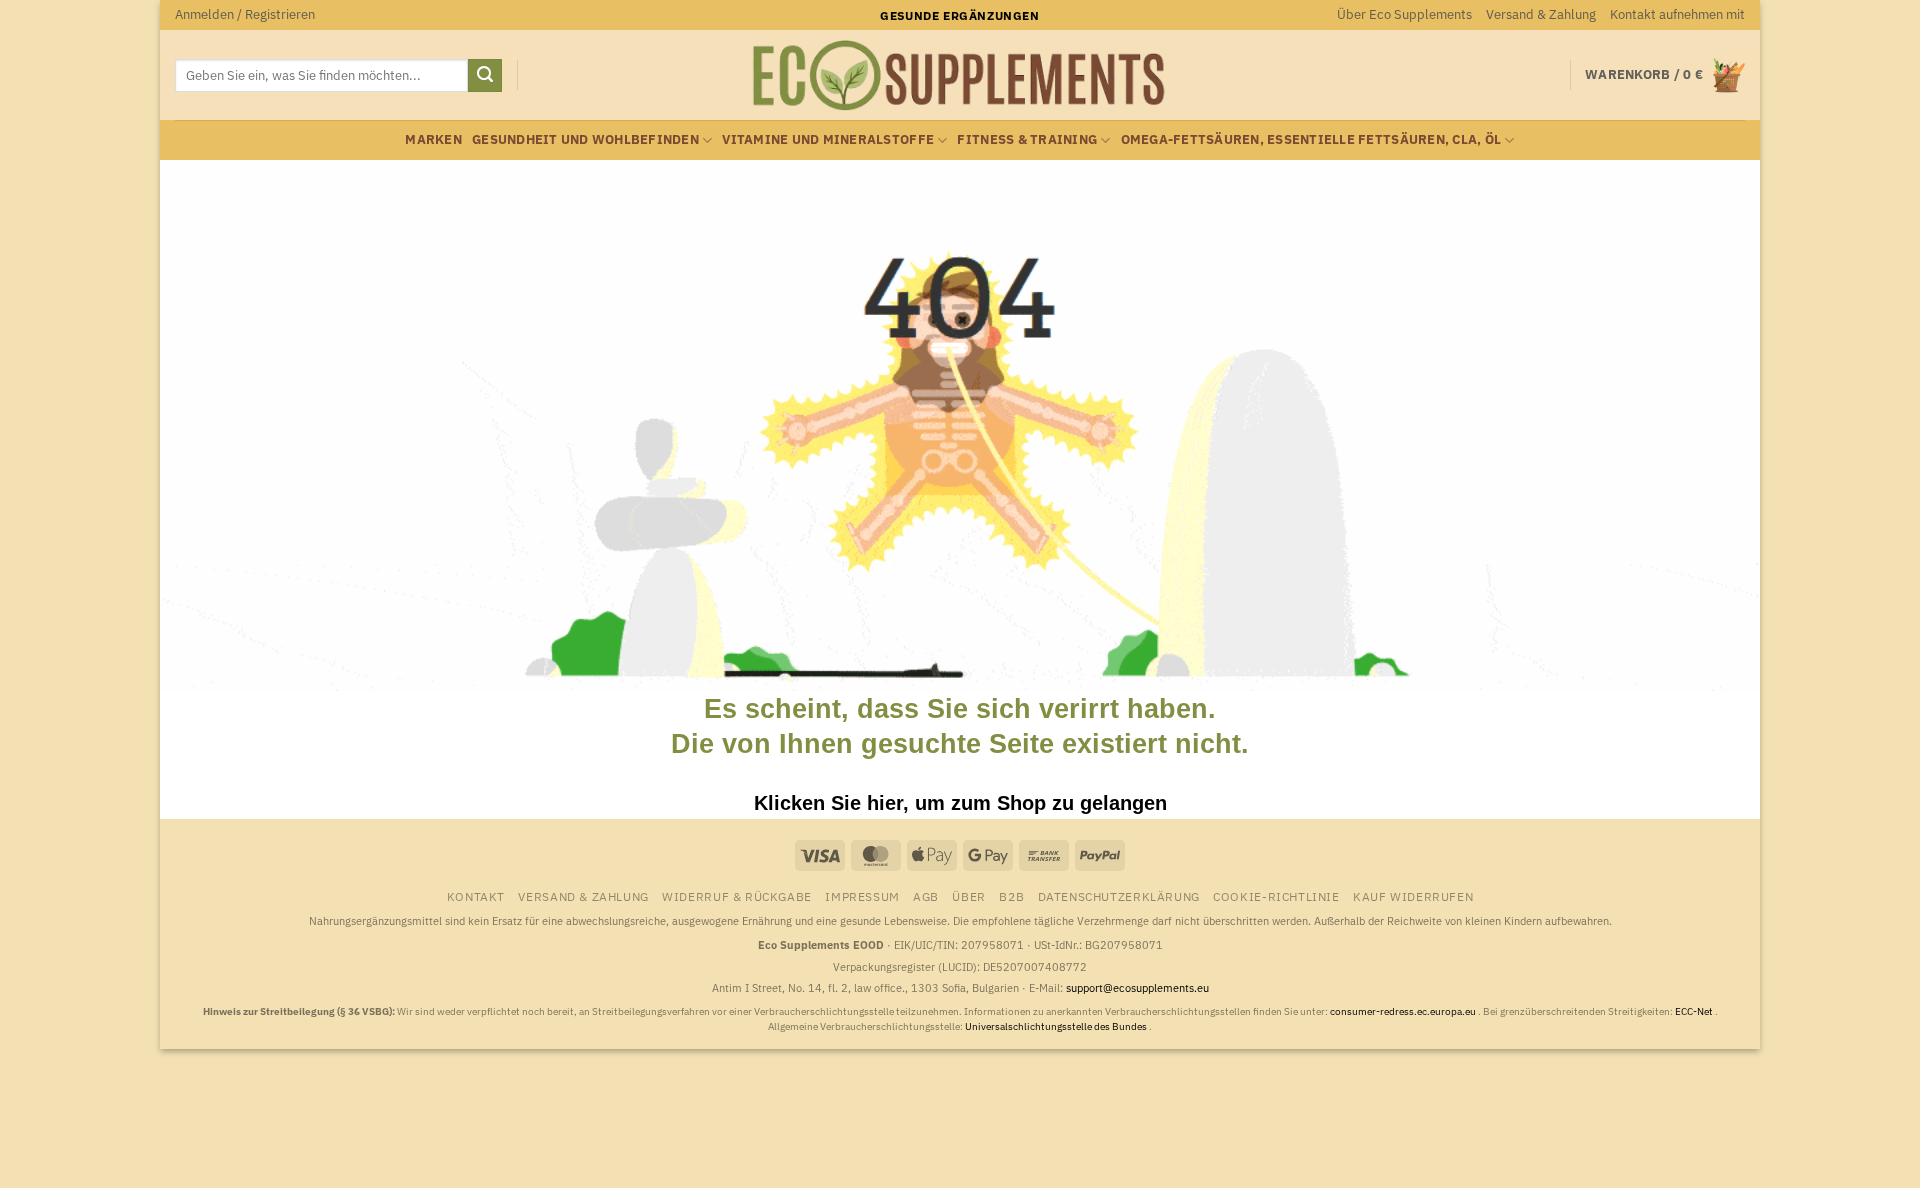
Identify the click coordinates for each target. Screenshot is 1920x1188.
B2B (1011, 896)
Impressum (862, 896)
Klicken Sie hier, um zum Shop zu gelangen (960, 803)
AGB (926, 896)
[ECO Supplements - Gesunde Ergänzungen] (960, 76)
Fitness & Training (1027, 139)
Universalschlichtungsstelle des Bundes (1057, 1026)
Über (968, 896)
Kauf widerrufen (1413, 896)
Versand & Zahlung (1541, 14)
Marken (433, 139)
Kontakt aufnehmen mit (1677, 14)
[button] (245, 15)
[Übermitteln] (485, 76)
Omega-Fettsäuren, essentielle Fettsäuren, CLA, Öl (1311, 139)
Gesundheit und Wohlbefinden (585, 139)
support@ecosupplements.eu (1137, 988)
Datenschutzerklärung (1119, 896)
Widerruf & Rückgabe (737, 896)
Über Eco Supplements (1404, 14)
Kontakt (476, 896)
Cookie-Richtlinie (1276, 896)
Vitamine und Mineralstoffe (828, 139)
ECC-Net (1695, 1011)
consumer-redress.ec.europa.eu (1404, 1011)
